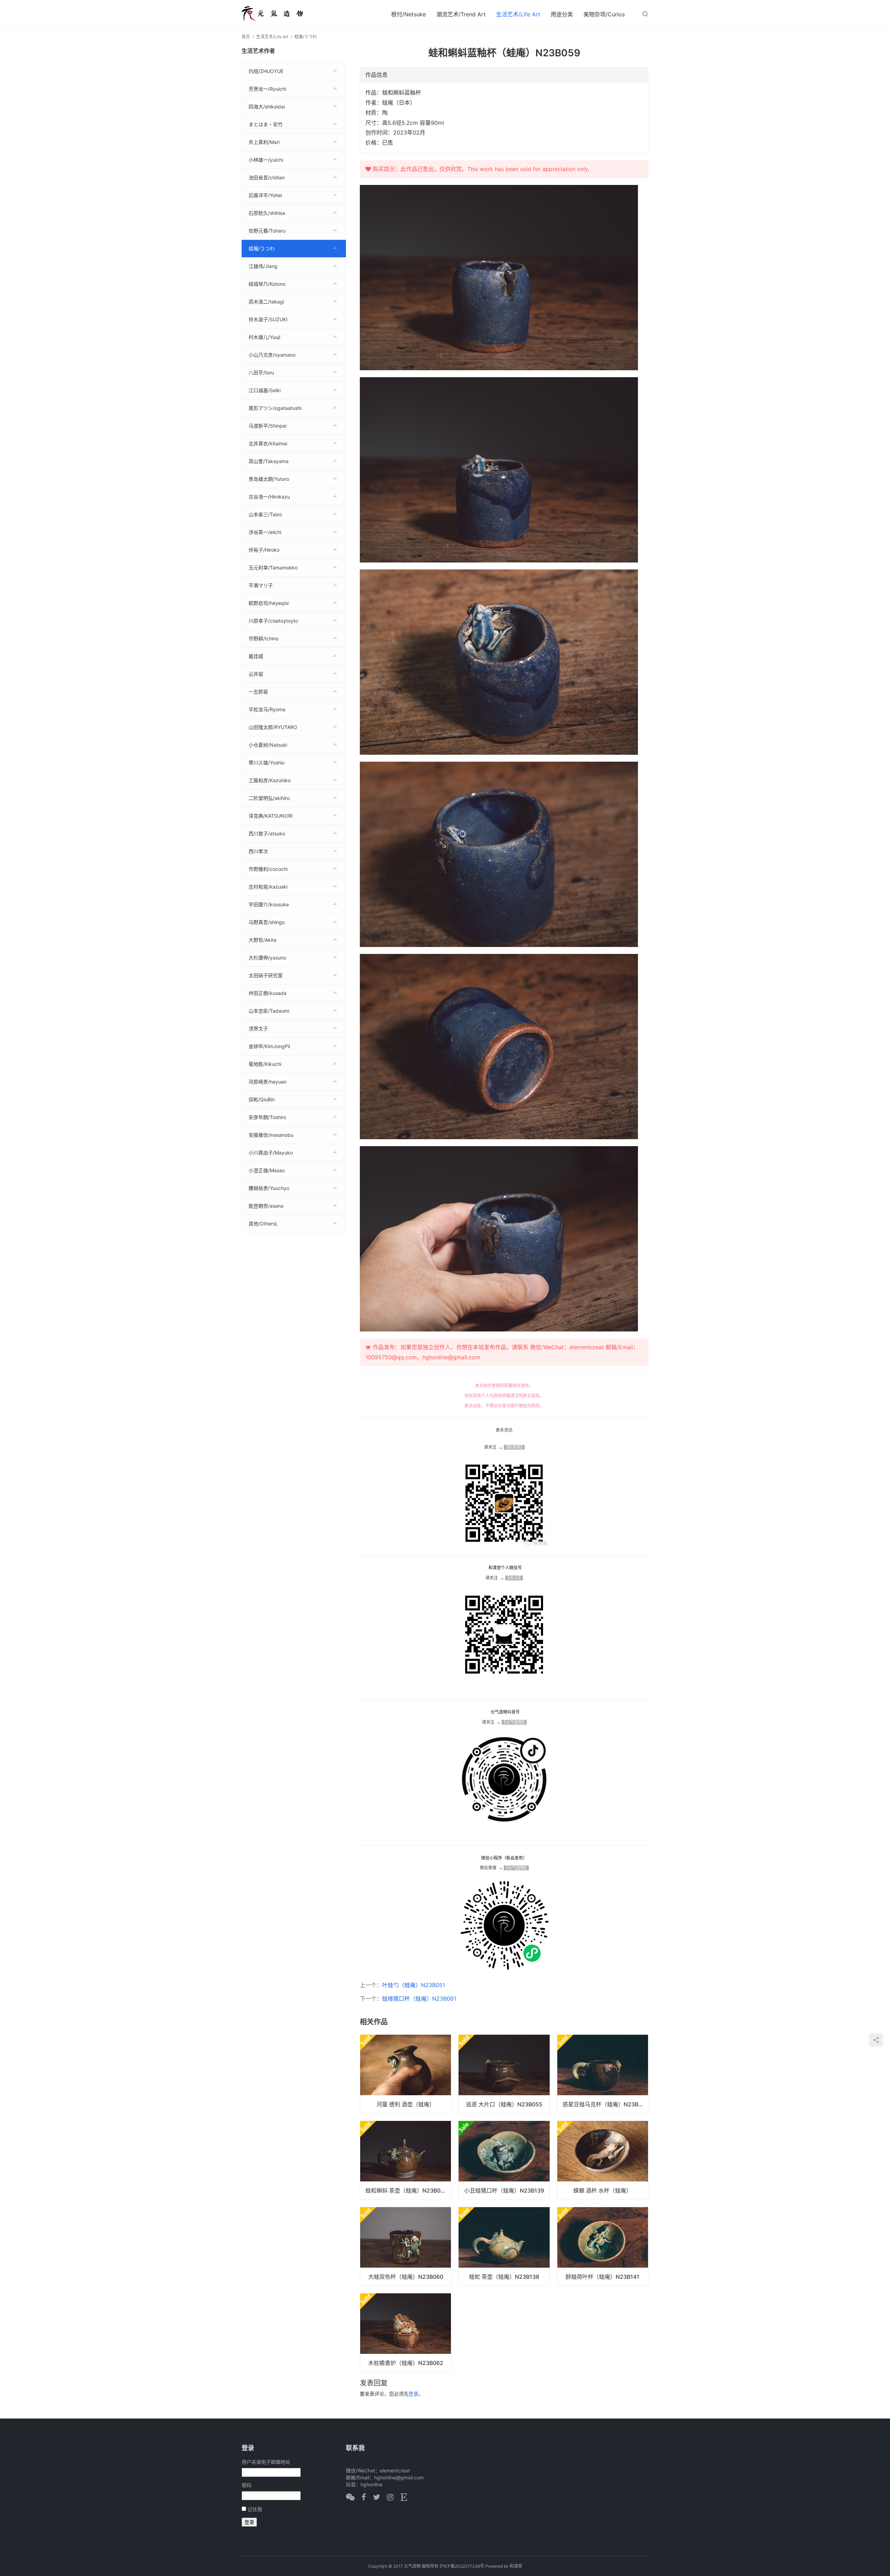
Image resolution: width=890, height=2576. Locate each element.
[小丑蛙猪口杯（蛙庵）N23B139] (504, 2160)
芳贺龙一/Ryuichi (267, 89)
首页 (246, 37)
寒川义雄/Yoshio (266, 763)
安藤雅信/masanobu (271, 1135)
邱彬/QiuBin (262, 1099)
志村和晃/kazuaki (268, 887)
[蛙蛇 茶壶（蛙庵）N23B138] (504, 2246)
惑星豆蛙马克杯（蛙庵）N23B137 (605, 2104)
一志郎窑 (258, 692)
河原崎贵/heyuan (268, 1082)
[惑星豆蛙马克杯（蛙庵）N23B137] (603, 2074)
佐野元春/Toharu (267, 231)
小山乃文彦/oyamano (272, 355)
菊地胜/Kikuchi (265, 1064)
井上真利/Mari (264, 142)
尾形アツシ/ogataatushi (275, 408)
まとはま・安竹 (266, 124)
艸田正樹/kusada (268, 993)
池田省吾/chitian (267, 177)
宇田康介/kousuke (269, 904)
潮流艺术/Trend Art (461, 14)
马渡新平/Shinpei (268, 426)
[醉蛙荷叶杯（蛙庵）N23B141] (603, 2246)
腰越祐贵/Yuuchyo (269, 1188)
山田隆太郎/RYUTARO (273, 727)
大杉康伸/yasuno (267, 958)
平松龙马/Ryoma (267, 709)
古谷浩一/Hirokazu (269, 497)
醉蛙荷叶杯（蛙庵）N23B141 (602, 2277)
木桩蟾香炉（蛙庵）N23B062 (406, 2363)
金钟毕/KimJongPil (269, 1046)
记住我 (255, 2509)
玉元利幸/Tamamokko (273, 568)
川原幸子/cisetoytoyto (273, 621)
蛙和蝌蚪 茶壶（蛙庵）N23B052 (406, 2190)
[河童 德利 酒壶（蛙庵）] (406, 2074)
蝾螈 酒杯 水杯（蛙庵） (602, 2190)
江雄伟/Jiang (263, 266)
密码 (246, 2485)
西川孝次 (258, 851)
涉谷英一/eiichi (265, 532)
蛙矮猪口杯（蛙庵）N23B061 (419, 1999)
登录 (413, 2394)
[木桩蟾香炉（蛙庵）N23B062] (406, 2333)
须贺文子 (258, 1028)
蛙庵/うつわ (262, 248)
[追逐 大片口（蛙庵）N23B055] (504, 2074)
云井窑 (256, 674)
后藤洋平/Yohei (265, 195)
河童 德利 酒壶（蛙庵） (406, 2104)
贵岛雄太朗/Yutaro (269, 479)
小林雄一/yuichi (266, 160)
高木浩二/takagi (266, 302)
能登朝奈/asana (266, 1206)
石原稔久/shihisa (267, 213)
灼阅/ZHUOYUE (266, 71)
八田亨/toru (261, 372)
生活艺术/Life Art (518, 14)
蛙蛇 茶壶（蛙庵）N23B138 (504, 2277)
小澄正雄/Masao (267, 1170)
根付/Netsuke (408, 14)
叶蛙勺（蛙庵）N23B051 (414, 1985)
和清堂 (516, 2566)
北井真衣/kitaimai (268, 443)
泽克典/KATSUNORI (271, 816)
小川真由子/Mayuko (271, 1153)
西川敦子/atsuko (267, 833)
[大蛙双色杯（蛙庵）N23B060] (406, 2246)
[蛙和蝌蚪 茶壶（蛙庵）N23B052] (406, 2160)
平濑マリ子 (261, 585)
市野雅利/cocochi (268, 869)
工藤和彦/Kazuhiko (270, 780)
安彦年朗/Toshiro (267, 1117)
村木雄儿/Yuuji (264, 337)
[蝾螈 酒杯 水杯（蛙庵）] (603, 2160)
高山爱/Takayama (269, 461)
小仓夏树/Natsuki (268, 745)
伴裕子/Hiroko (264, 550)
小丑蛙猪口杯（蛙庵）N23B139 (504, 2190)
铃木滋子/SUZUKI (268, 319)
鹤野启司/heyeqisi (269, 603)
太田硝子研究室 (266, 975)
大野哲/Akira (262, 940)
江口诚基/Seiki (265, 390)
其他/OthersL (263, 1224)
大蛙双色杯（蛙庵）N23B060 (406, 2277)
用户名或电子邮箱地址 (266, 2462)
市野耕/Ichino (264, 638)
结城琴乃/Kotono (267, 284)
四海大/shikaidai (267, 107)
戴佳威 (256, 656)
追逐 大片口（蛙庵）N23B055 (504, 2104)
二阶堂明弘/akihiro (269, 798)
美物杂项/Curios (604, 14)
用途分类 (562, 14)
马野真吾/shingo (267, 922)
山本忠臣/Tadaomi (269, 1011)
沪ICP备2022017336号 (462, 2566)
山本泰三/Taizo (265, 514)
